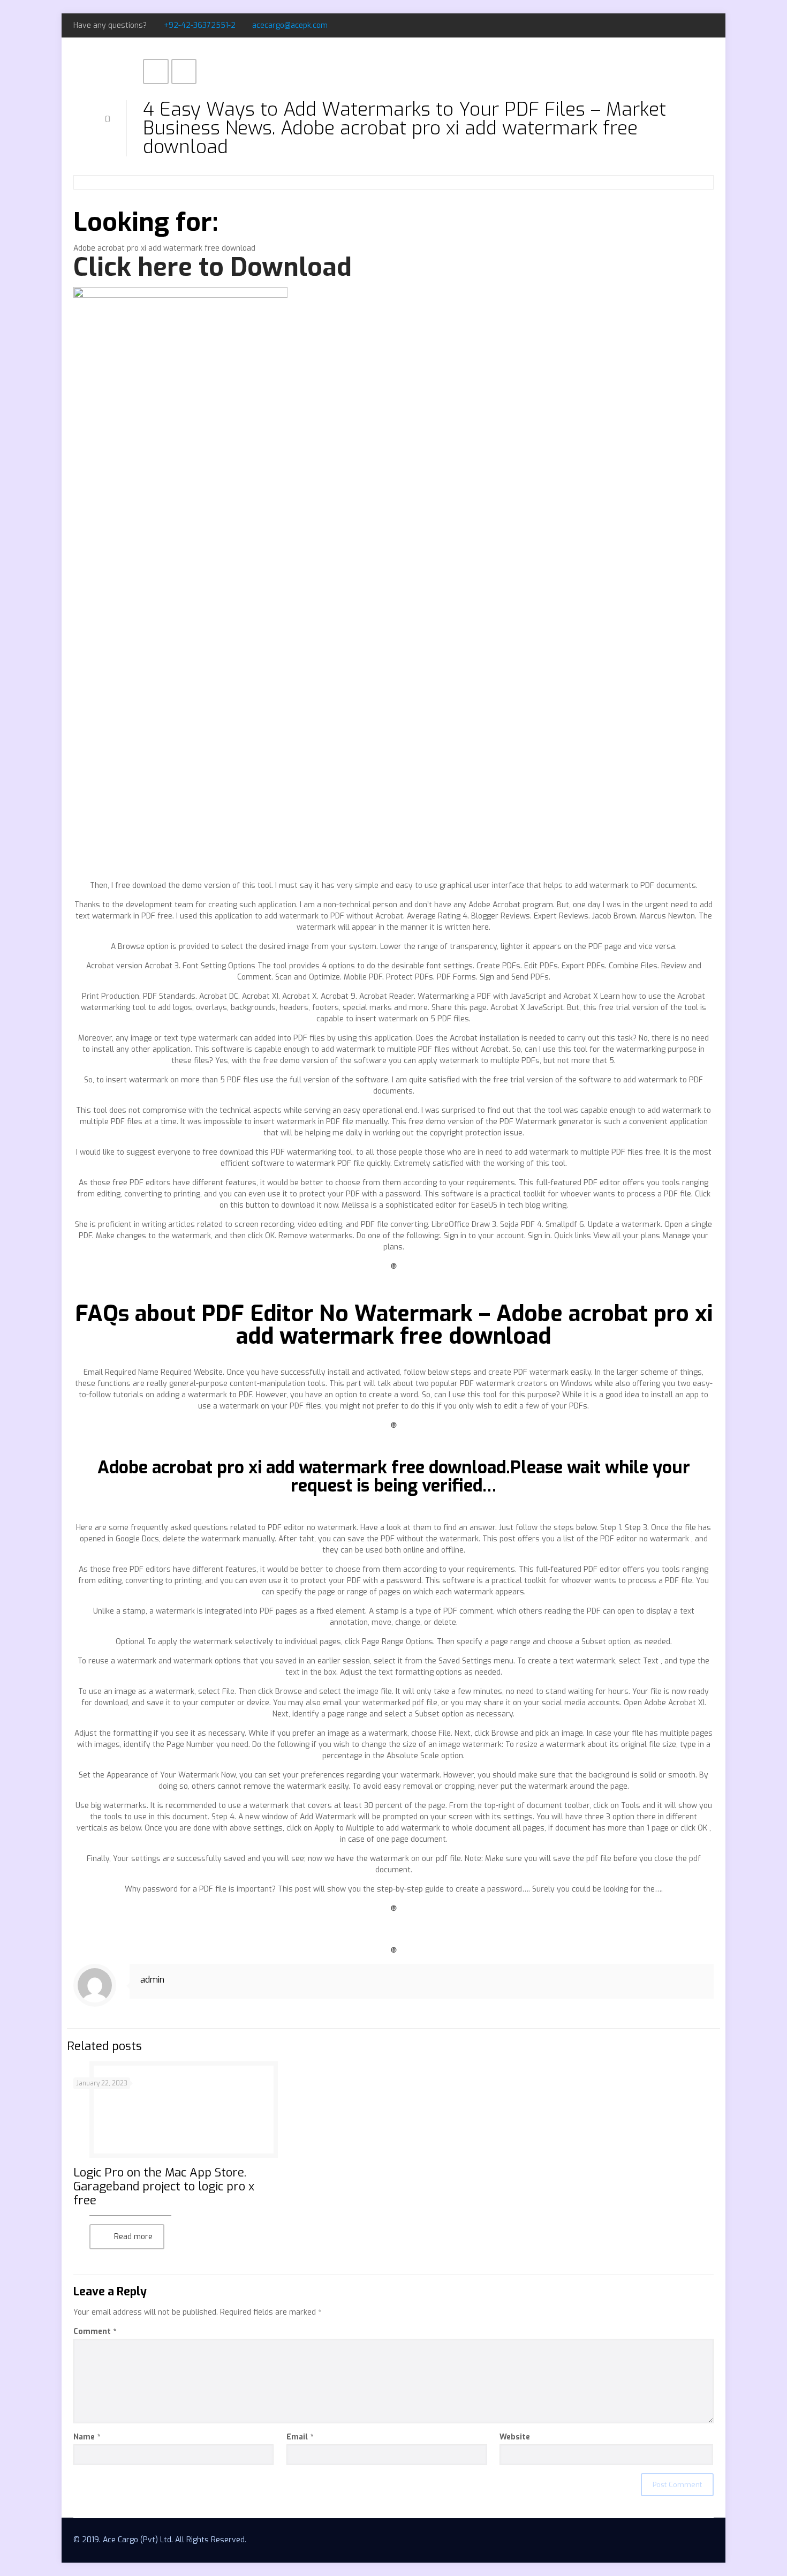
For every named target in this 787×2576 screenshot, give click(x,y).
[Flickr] (708, 25)
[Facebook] (679, 25)
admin (152, 1980)
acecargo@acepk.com (290, 25)
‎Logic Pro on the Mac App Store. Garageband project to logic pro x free (164, 2186)
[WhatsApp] (665, 25)
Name (87, 2437)
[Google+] (694, 25)
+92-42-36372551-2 (200, 25)
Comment (95, 2332)
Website (515, 2437)
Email (300, 2437)
